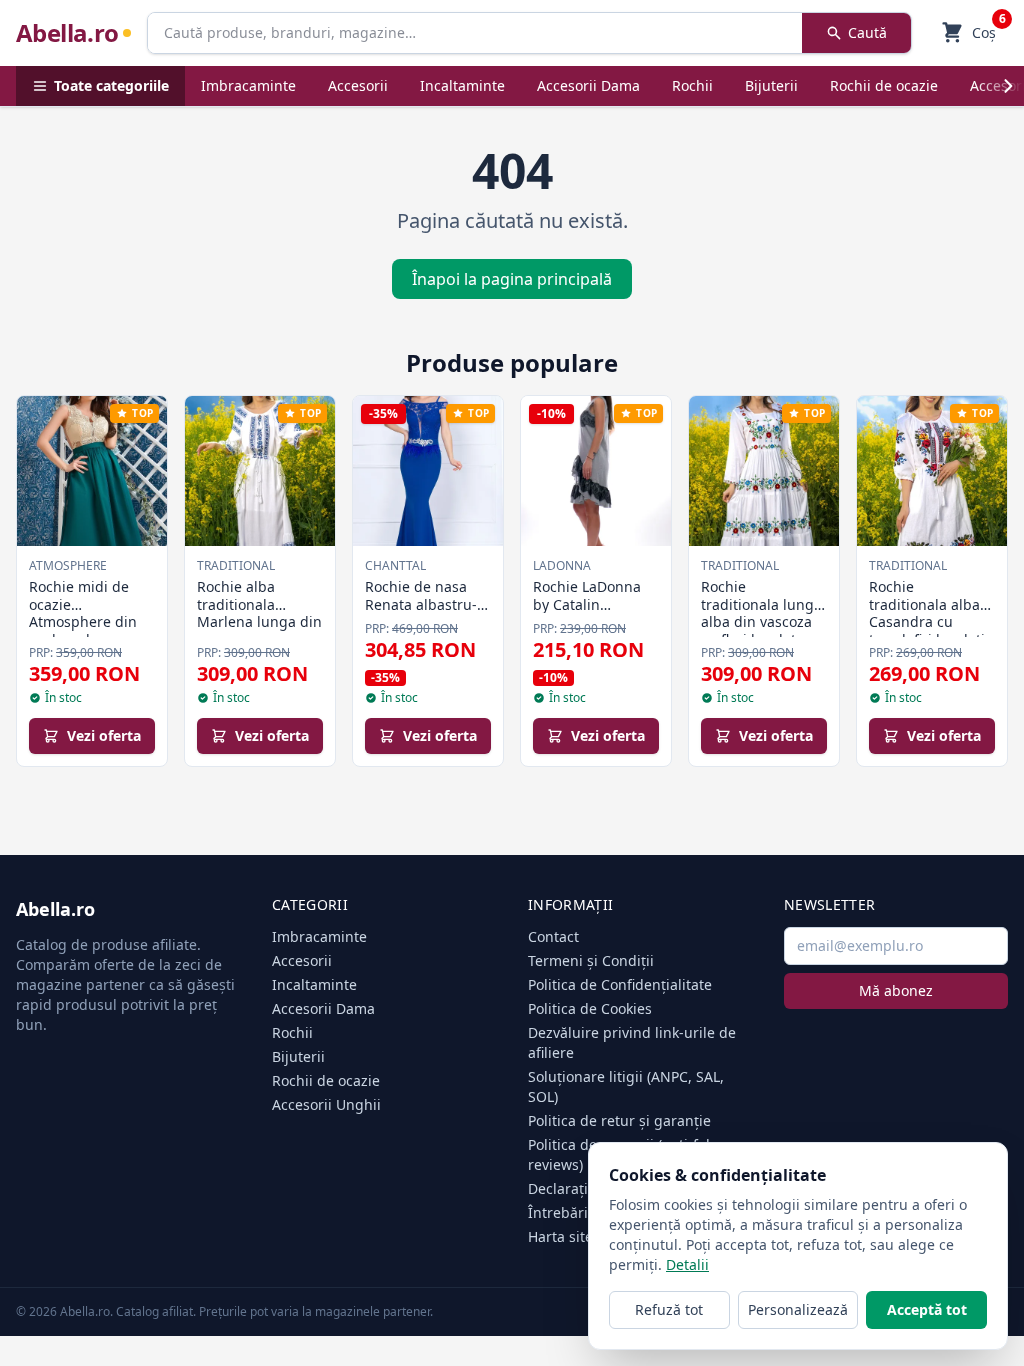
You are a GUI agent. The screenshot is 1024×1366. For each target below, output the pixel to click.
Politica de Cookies (590, 1008)
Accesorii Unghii (326, 1104)
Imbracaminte (248, 85)
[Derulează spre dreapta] (1008, 86)
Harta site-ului (576, 1236)
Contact (553, 936)
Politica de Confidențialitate (620, 984)
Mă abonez (896, 990)
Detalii (687, 1264)
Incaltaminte (462, 85)
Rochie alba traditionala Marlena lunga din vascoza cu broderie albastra (259, 621)
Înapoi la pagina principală (512, 279)
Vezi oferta (104, 735)
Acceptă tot (927, 1309)
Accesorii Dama (588, 85)
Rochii (692, 85)
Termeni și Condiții (591, 960)
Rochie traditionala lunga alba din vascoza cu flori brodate (761, 613)
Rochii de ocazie (884, 85)
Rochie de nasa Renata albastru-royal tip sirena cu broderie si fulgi (425, 613)
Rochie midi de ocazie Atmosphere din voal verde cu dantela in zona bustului (83, 630)
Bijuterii (771, 85)
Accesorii (358, 85)
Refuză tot (669, 1309)
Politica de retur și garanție (619, 1120)
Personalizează (798, 1309)
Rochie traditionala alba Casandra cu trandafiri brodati (927, 613)
